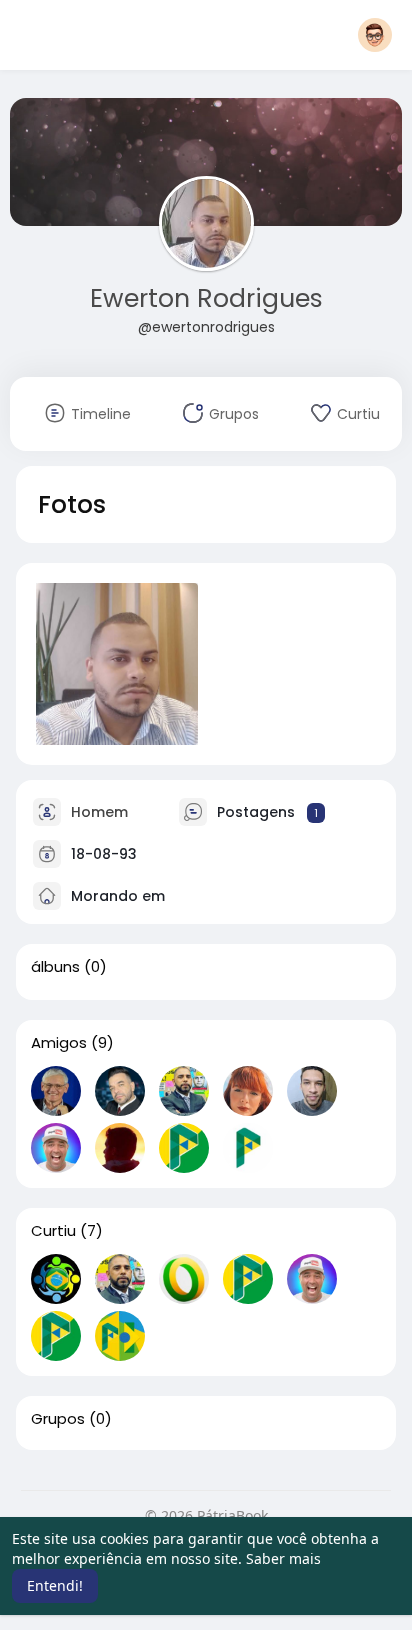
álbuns (55, 967)
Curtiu (53, 1231)
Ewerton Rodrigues (206, 298)
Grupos (58, 1419)
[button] (375, 35)
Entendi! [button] (55, 1585)
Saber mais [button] (283, 1558)
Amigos (59, 1043)
